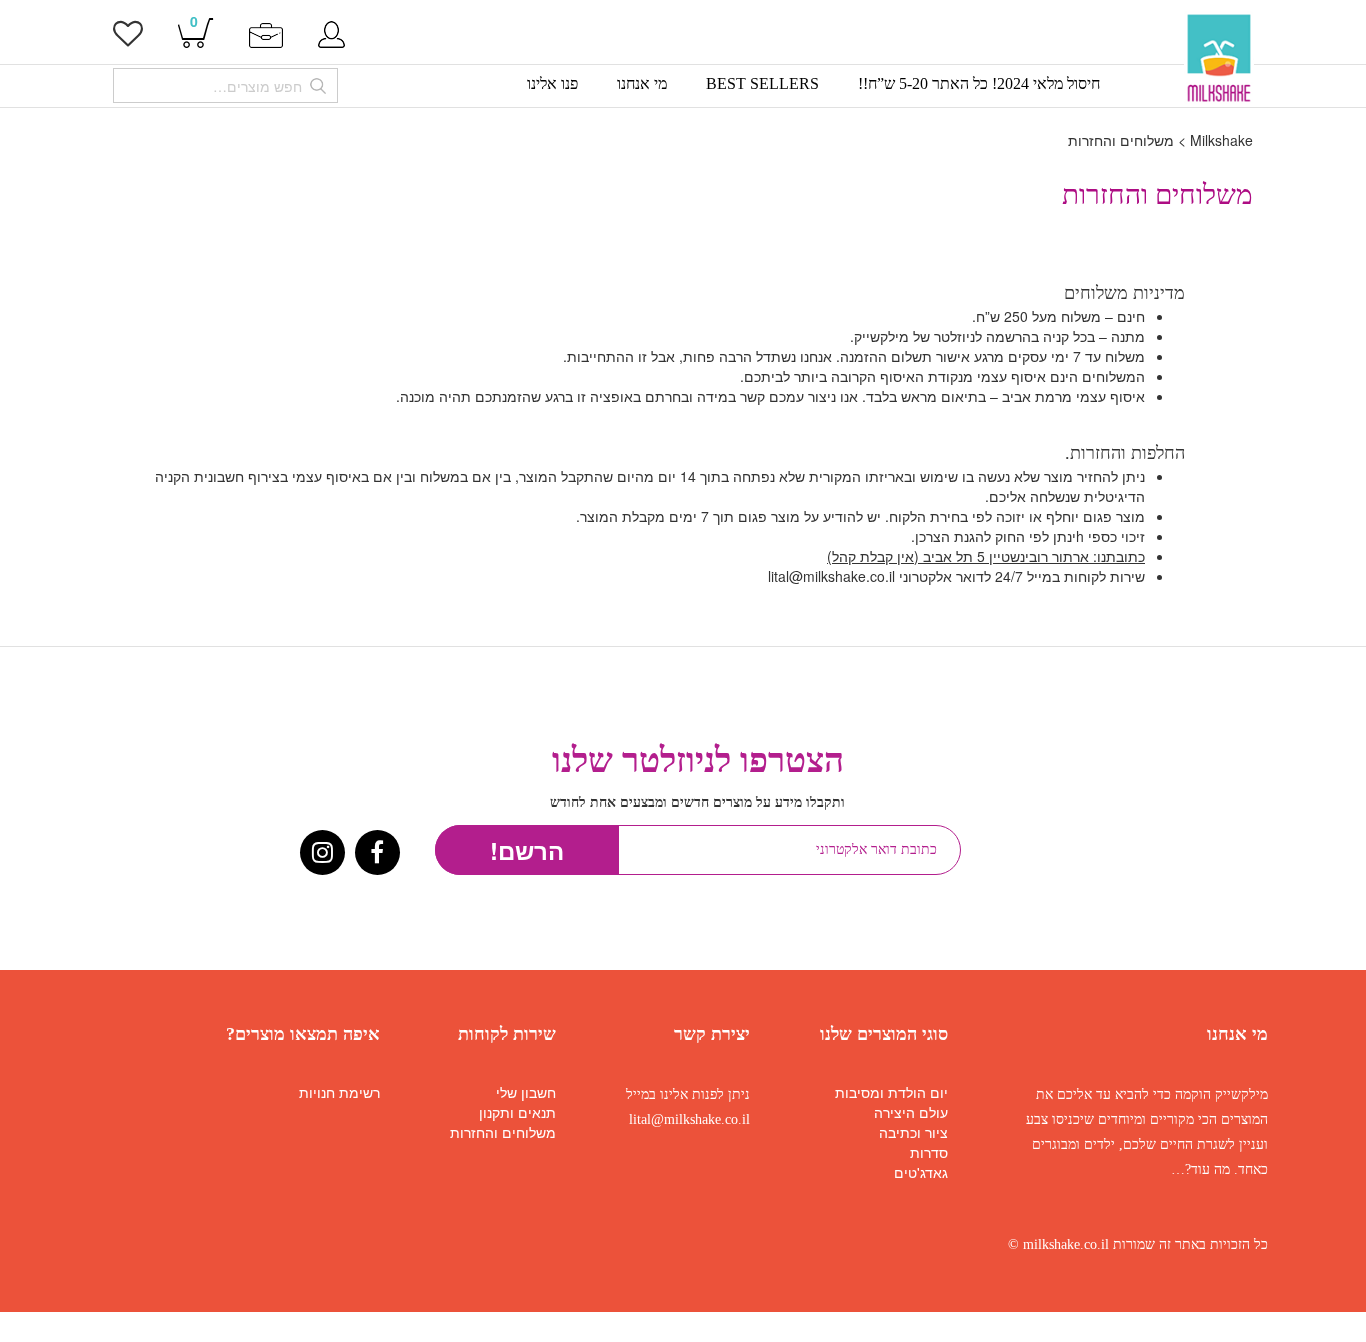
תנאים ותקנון (517, 1112)
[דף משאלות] (128, 38)
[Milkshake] (1220, 58)
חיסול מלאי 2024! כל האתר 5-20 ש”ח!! (979, 84)
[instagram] (322, 855)
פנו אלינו (552, 84)
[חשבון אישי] (331, 33)
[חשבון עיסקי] (266, 33)
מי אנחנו (642, 84)
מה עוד (1210, 1169)
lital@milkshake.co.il (689, 1119)
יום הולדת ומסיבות (891, 1092)
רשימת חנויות (339, 1092)
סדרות (929, 1152)
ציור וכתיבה (913, 1132)
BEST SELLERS (762, 84)
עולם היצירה (911, 1112)
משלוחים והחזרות (503, 1132)
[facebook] (377, 855)
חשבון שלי (526, 1092)
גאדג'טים (921, 1172)
